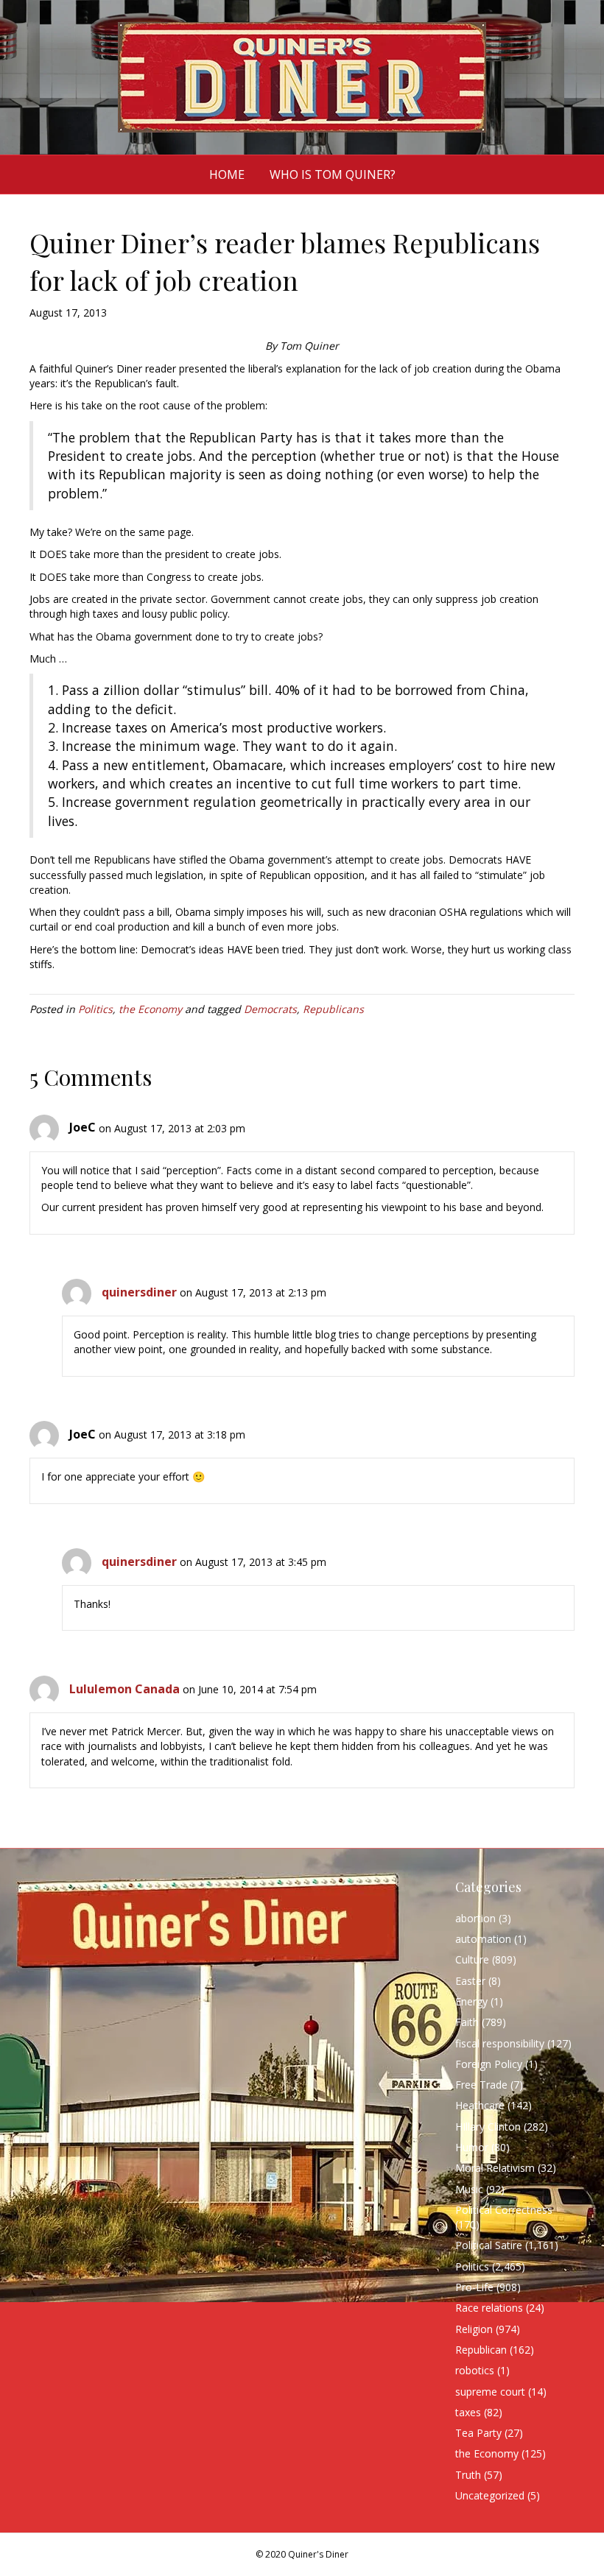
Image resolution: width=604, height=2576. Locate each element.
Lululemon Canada (124, 1689)
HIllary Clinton (488, 2127)
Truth (468, 2475)
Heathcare (480, 2105)
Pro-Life (474, 2287)
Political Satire (489, 2245)
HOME (227, 174)
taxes (468, 2412)
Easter (470, 1981)
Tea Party (478, 2433)
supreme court (490, 2392)
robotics (475, 2370)
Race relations (489, 2308)
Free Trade (481, 2085)
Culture (472, 1959)
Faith (467, 2022)
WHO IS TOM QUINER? (333, 174)
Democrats (270, 1009)
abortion (475, 1918)
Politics (95, 1009)
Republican (481, 2350)
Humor (472, 2147)
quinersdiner (139, 1292)
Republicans (333, 1009)
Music (469, 2189)
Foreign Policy (489, 2064)
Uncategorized (490, 2495)
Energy (471, 2001)
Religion (474, 2329)
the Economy (150, 1009)
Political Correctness (504, 2210)
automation (483, 1939)
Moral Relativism (495, 2168)
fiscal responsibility (500, 2043)
